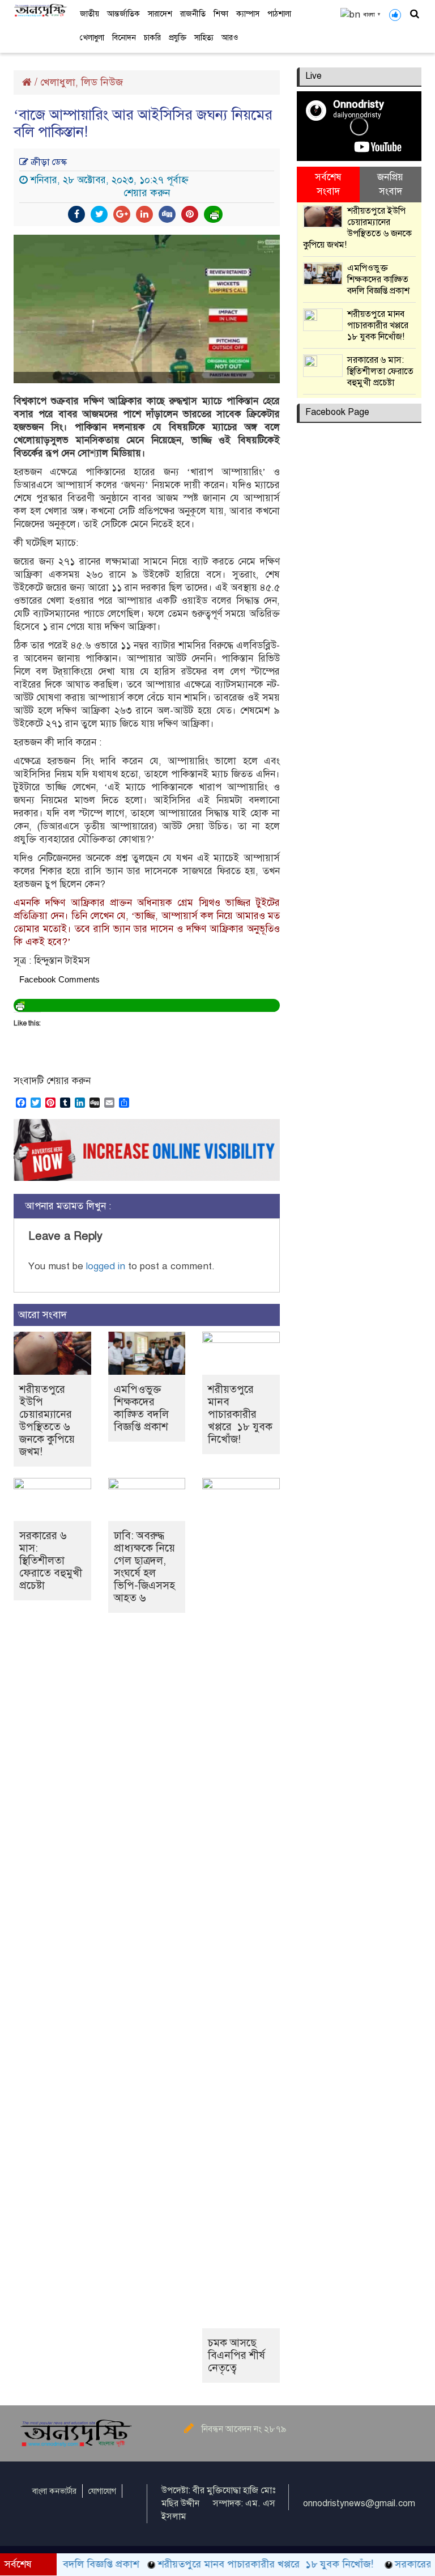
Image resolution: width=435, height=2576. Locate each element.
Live (314, 76)
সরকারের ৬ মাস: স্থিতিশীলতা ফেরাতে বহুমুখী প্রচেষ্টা (51, 1560)
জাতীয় (89, 14)
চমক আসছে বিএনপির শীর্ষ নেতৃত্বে (236, 2355)
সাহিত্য (204, 38)
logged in (106, 1266)
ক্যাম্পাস (248, 14)
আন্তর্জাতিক (123, 14)
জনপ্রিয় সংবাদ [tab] (390, 184)
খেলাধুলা (92, 38)
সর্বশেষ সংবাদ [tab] (328, 184)
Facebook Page (337, 412)
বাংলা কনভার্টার (54, 2491)
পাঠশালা (279, 14)
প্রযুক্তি (178, 38)
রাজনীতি (193, 14)
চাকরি (152, 38)
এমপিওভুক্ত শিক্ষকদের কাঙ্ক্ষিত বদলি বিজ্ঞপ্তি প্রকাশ (141, 1408)
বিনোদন (124, 38)
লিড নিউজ (102, 82)
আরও (230, 38)
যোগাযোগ (102, 2491)
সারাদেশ (160, 14)
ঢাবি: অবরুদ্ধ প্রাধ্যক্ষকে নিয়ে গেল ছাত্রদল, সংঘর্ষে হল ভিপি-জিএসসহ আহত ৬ (144, 1567)
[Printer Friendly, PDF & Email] (214, 214)
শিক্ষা (221, 14)
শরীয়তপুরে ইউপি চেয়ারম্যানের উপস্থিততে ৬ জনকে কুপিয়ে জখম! (47, 1420)
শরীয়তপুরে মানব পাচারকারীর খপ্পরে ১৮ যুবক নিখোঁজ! (240, 1414)
